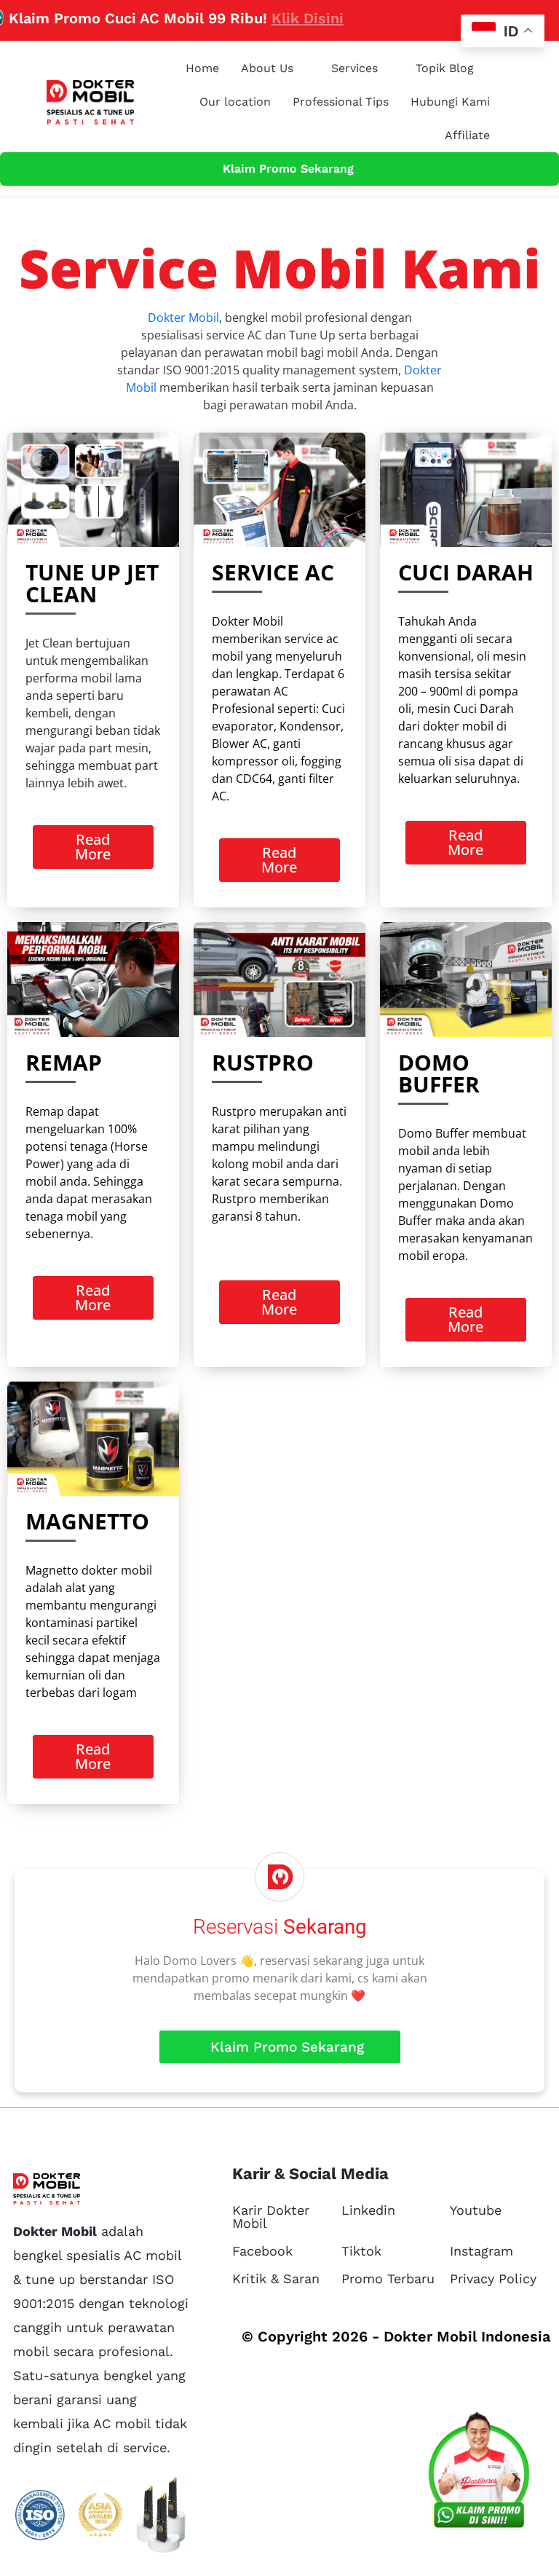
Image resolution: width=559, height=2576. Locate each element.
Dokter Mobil (183, 318)
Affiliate (467, 135)
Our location (235, 102)
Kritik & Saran (276, 2278)
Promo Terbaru (388, 2278)
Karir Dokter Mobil (271, 2217)
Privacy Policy (493, 2278)
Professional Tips (341, 102)
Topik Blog (445, 68)
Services (354, 68)
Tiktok (361, 2251)
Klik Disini (265, 18)
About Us (267, 68)
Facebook (262, 2251)
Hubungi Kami (450, 102)
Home (202, 68)
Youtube (476, 2210)
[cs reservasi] (479, 2474)
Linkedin (368, 2210)
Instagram (481, 2251)
